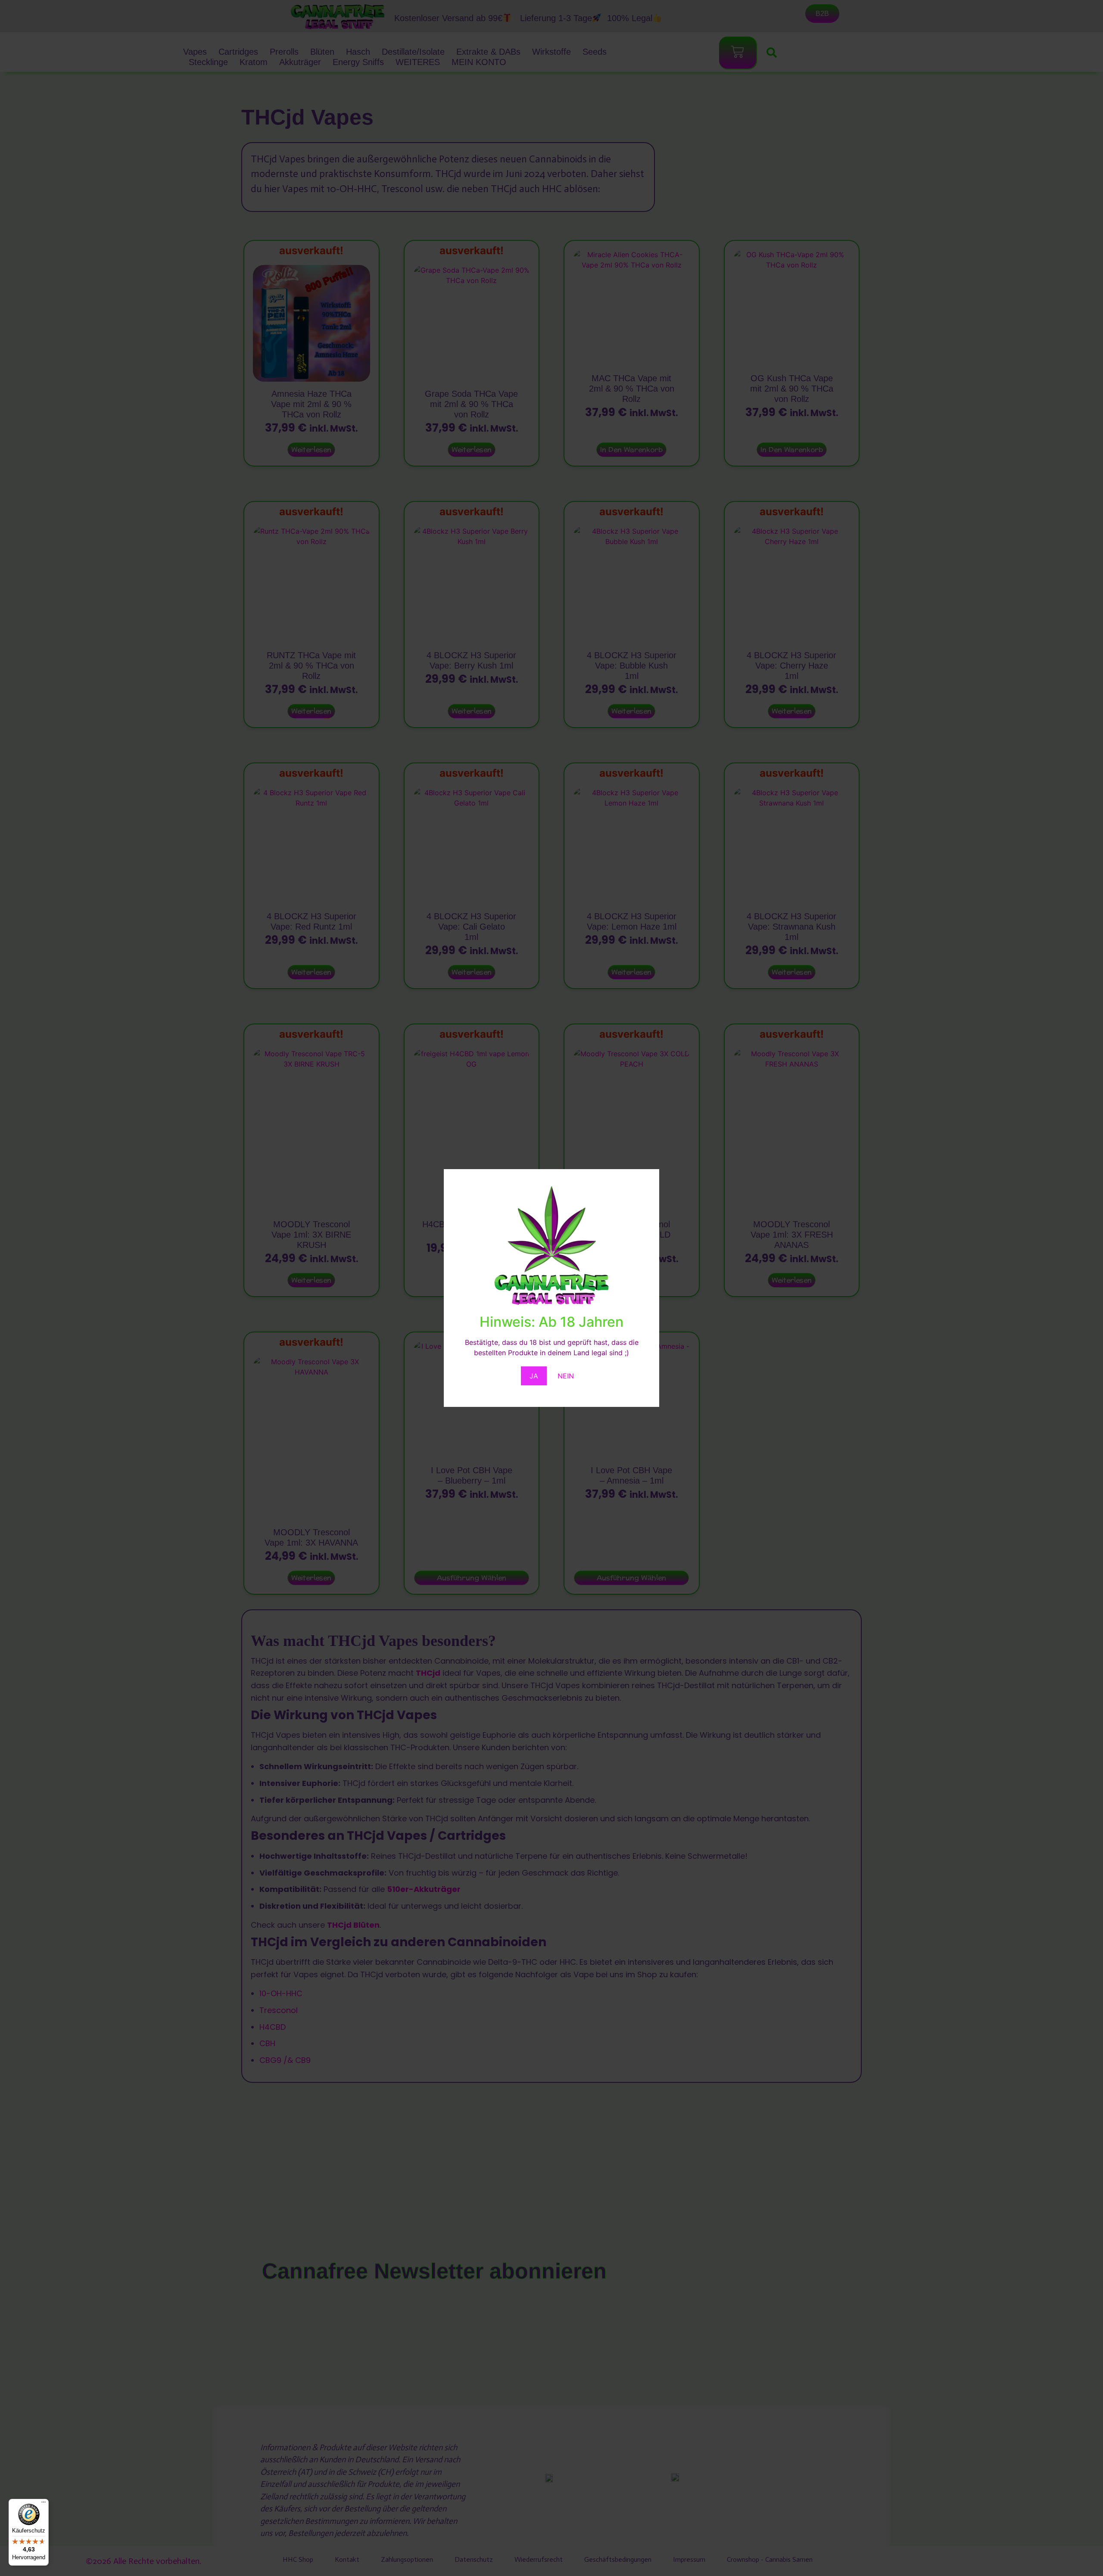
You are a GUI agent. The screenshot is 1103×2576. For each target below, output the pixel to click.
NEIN (566, 1376)
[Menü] (44, 2504)
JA (534, 1376)
